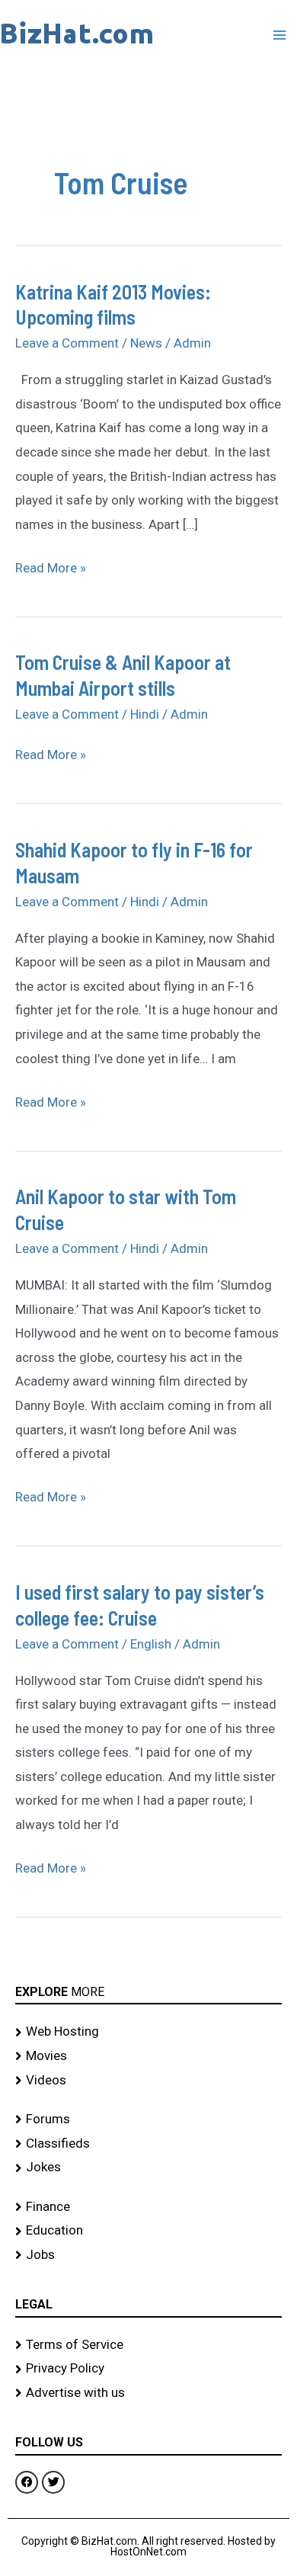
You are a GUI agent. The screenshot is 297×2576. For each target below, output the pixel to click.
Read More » (51, 566)
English (151, 1644)
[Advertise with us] (148, 2393)
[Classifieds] (148, 2144)
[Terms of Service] (148, 2345)
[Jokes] (148, 2167)
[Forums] (148, 2119)
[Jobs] (148, 2255)
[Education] (148, 2231)
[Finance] (148, 2207)
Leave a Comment (67, 343)
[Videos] (148, 2081)
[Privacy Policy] (148, 2369)
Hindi (145, 714)
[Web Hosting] (148, 2032)
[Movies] (148, 2056)
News (146, 343)
